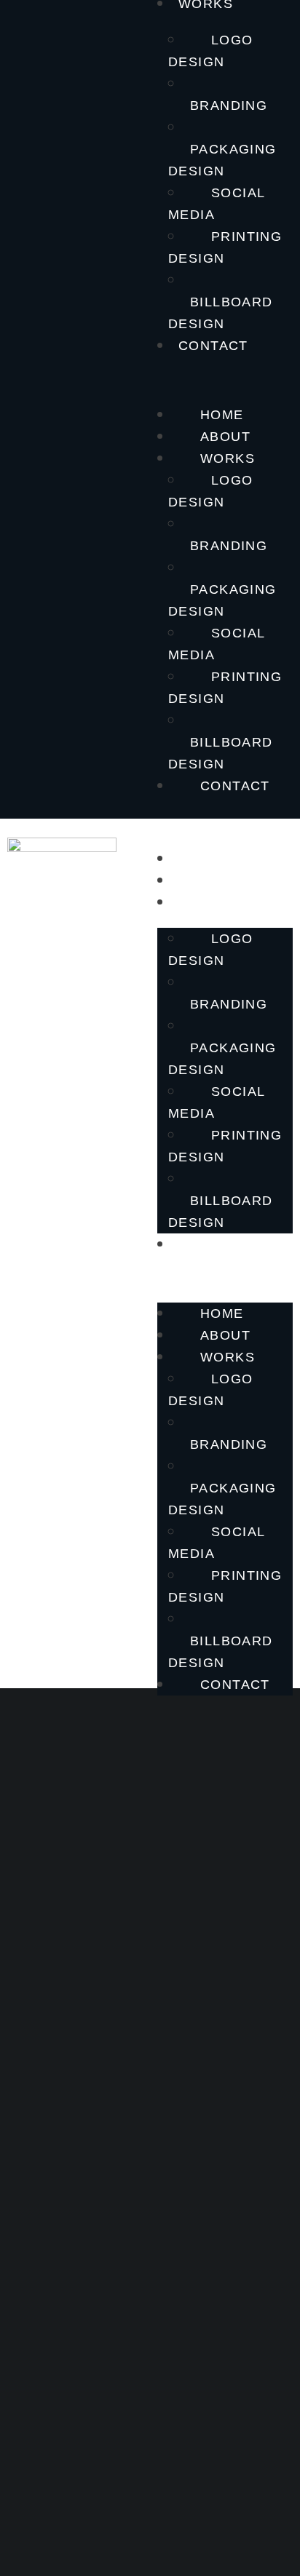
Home (222, 415)
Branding (229, 106)
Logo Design (211, 51)
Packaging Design (222, 160)
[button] (225, 378)
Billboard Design (221, 313)
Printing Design (225, 247)
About (225, 437)
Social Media (216, 204)
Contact (213, 346)
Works (228, 458)
